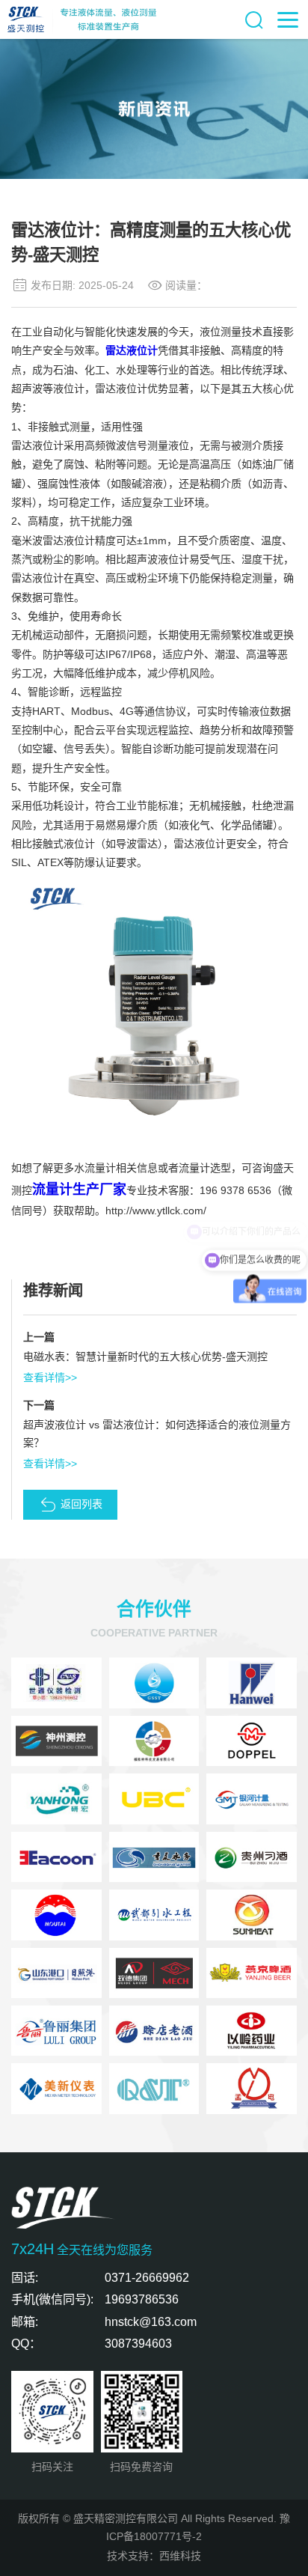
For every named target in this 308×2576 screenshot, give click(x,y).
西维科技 (180, 2556)
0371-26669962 (147, 2277)
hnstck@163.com (151, 2321)
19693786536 (142, 2299)
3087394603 (138, 2343)
